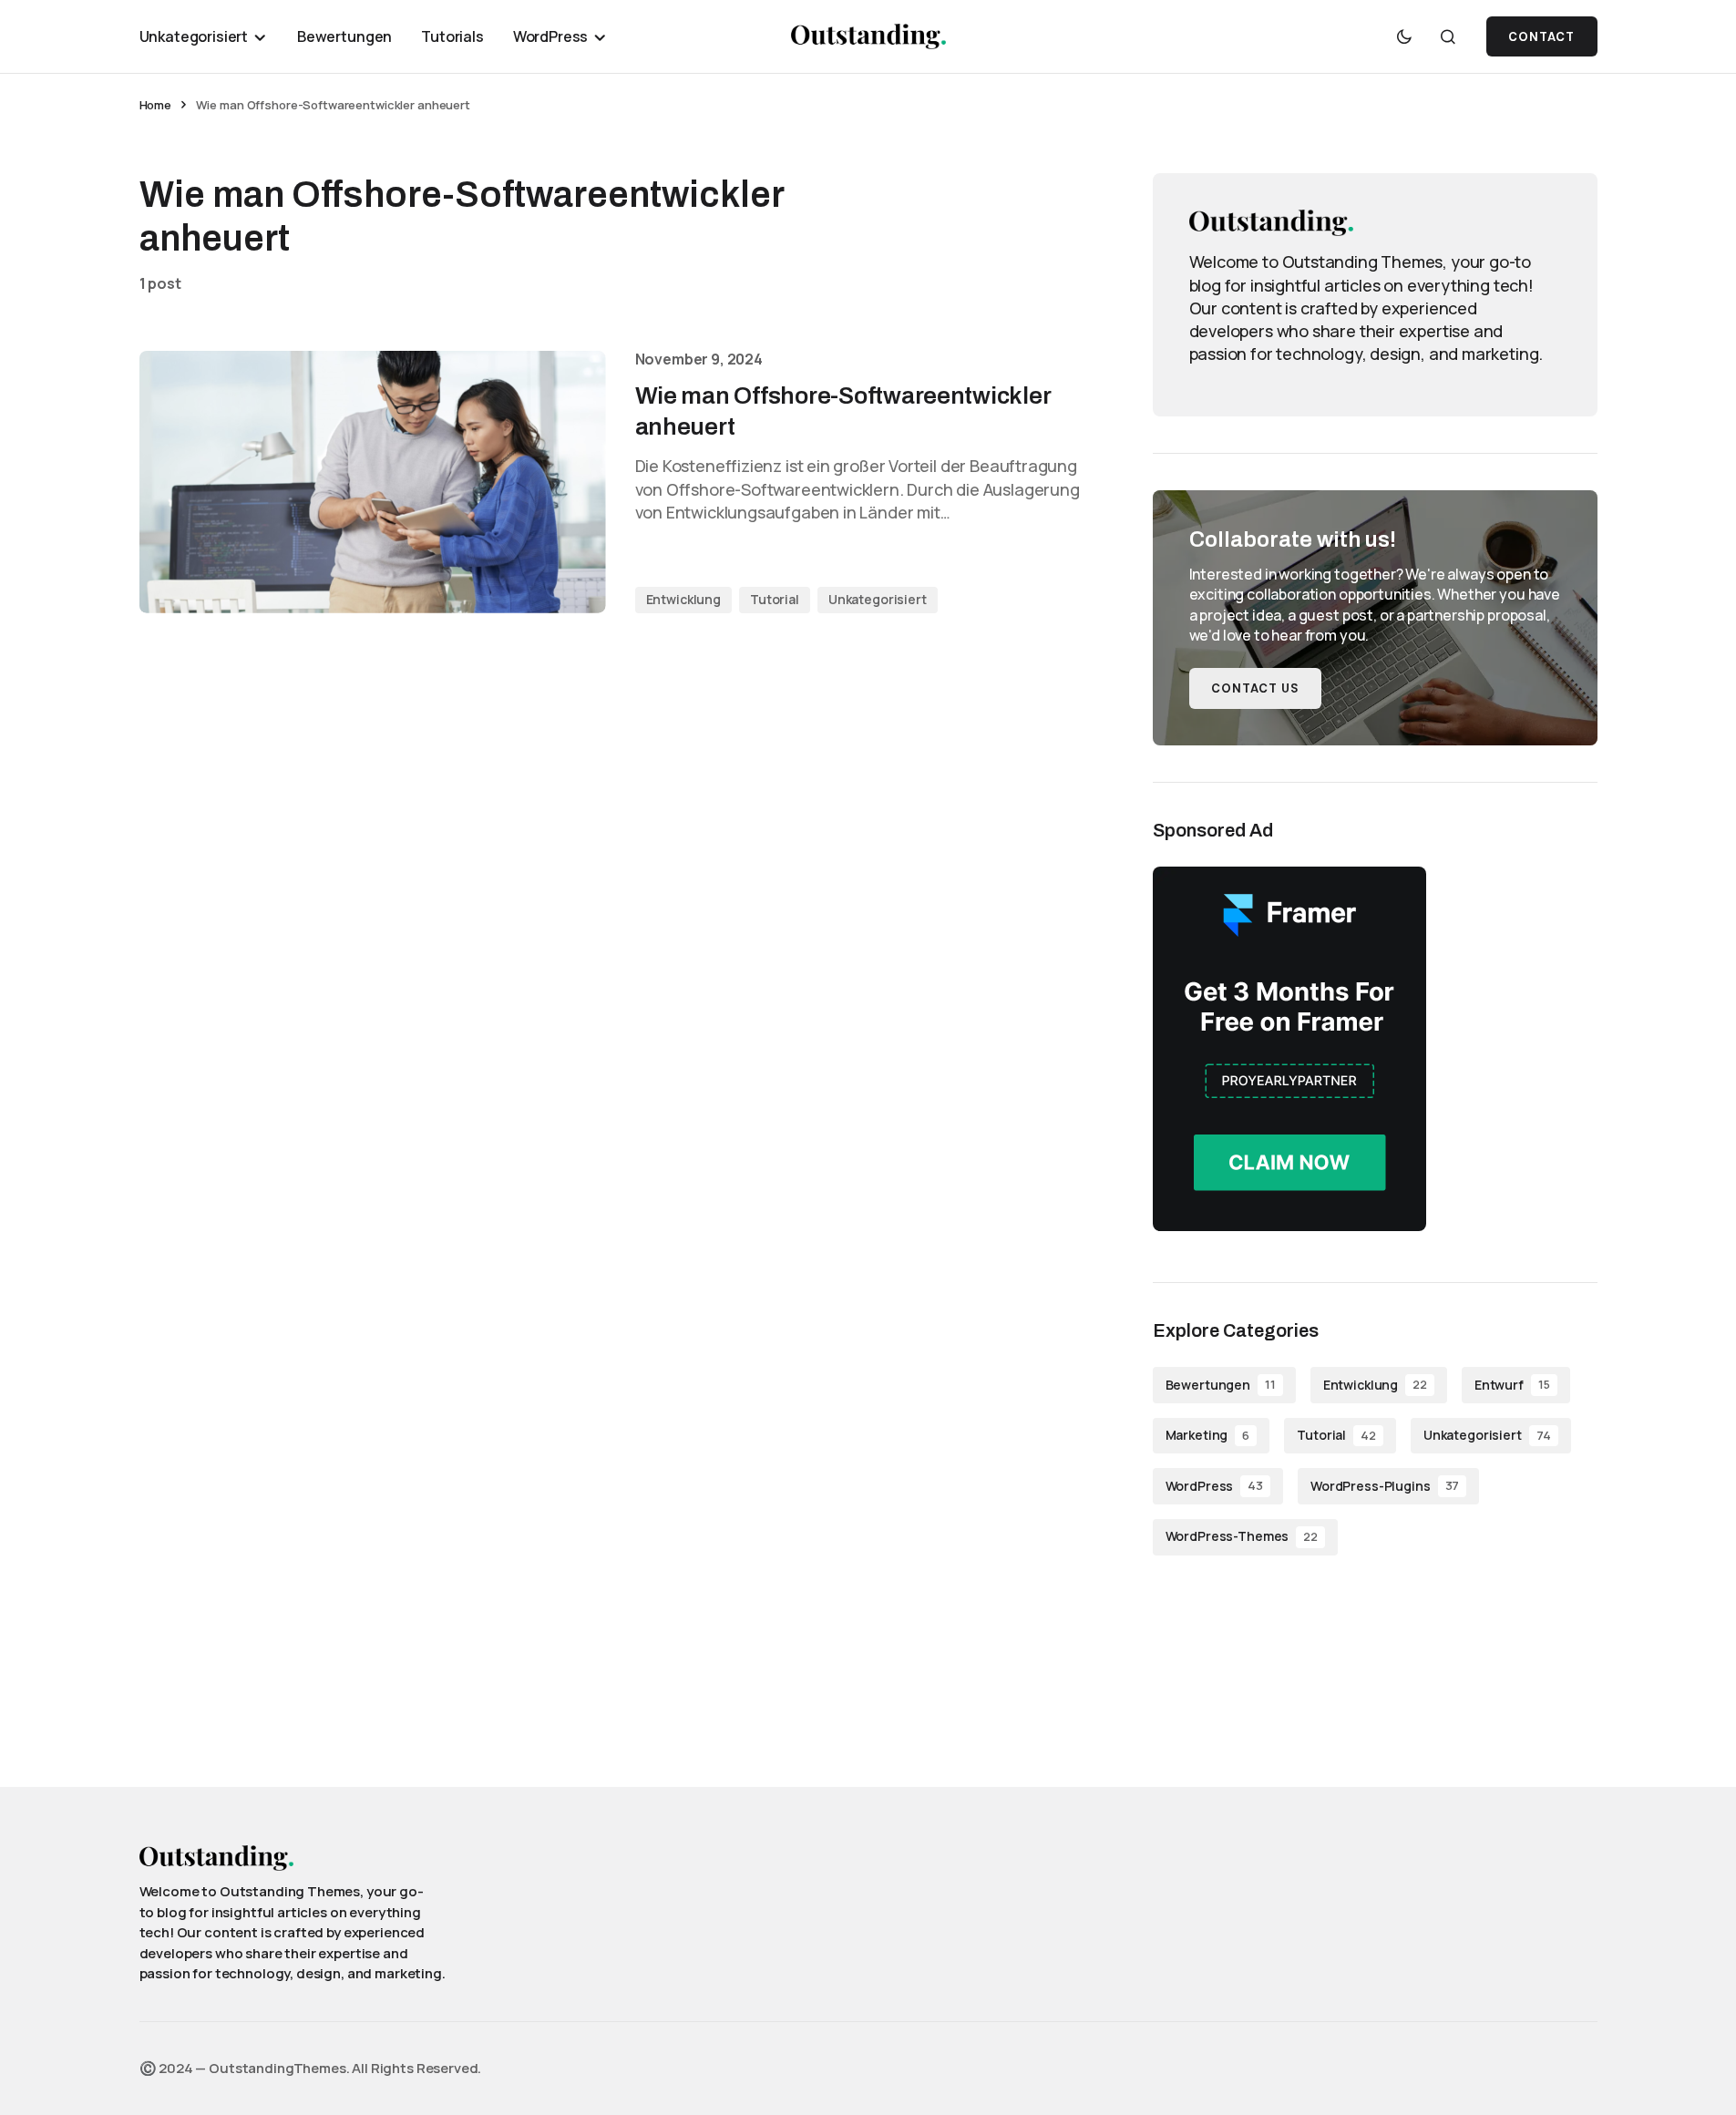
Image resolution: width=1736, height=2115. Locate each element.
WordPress (1214, 1486)
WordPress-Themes (1242, 1536)
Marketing (1208, 1435)
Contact (1541, 37)
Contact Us (1255, 688)
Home (155, 105)
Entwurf (1512, 1385)
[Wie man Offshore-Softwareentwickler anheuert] (373, 482)
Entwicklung (683, 599)
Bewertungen (1221, 1385)
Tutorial (775, 599)
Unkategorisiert (878, 599)
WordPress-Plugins (1385, 1486)
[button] (1404, 36)
